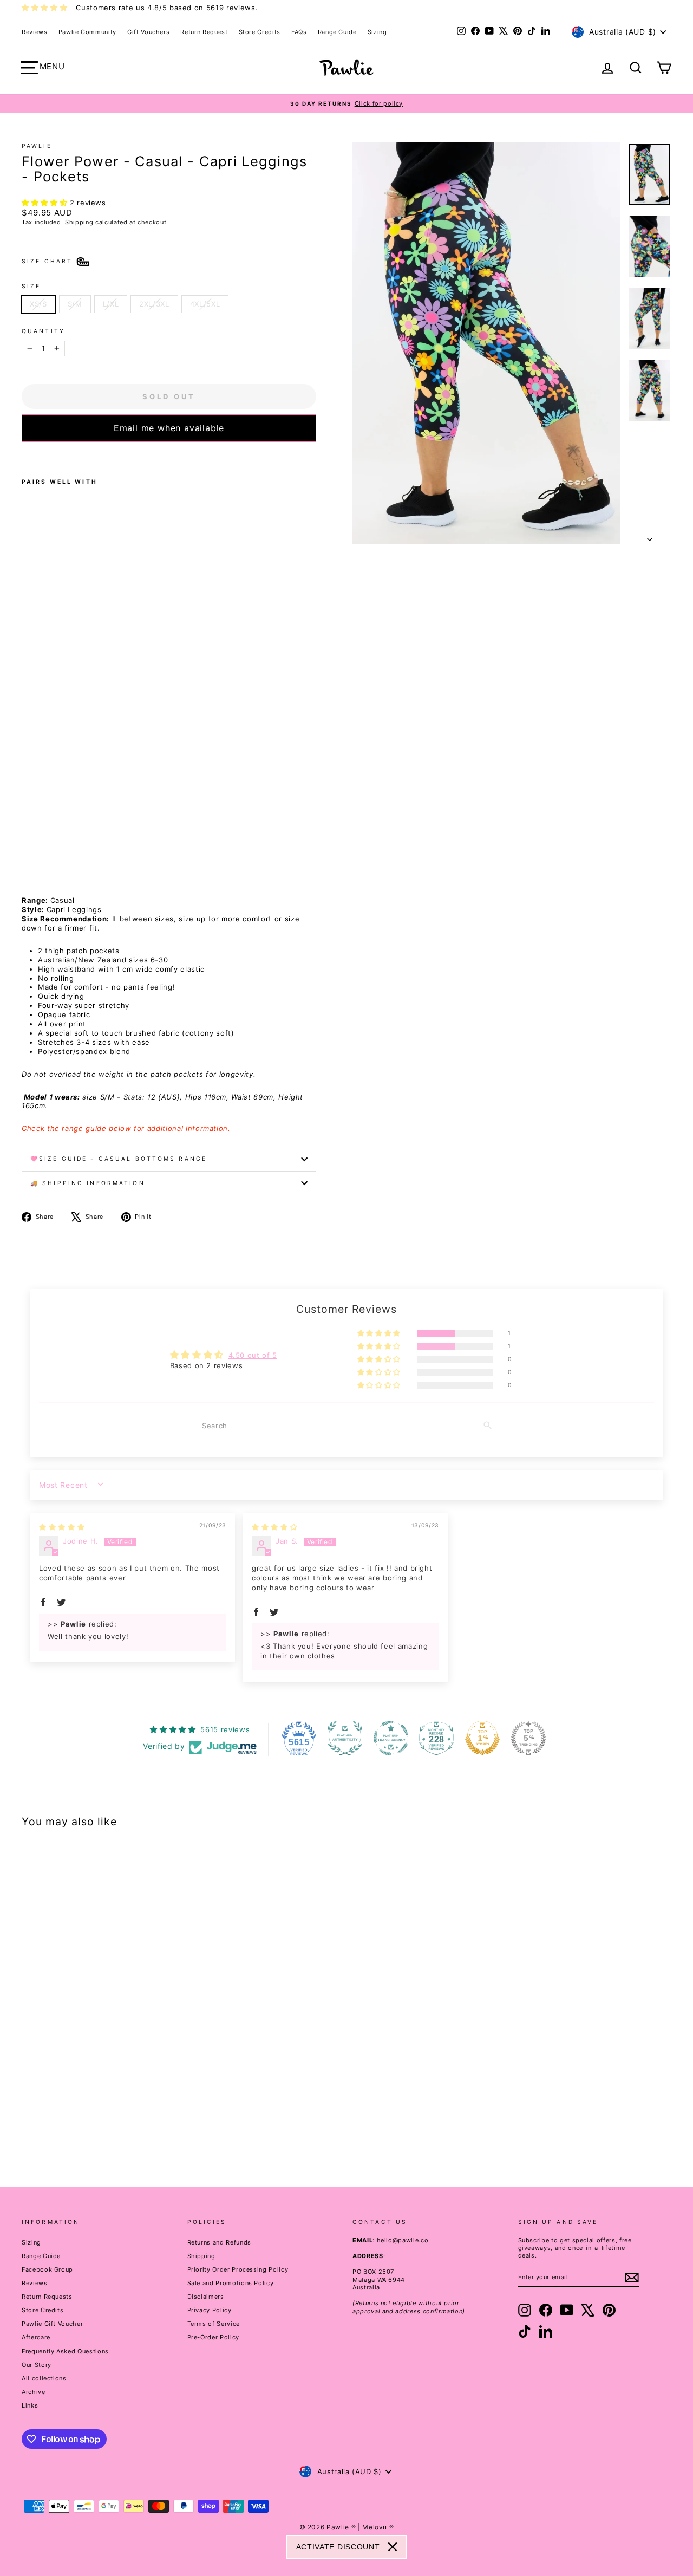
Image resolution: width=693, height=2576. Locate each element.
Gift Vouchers (148, 32)
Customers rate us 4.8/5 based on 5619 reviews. (167, 8)
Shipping (79, 222)
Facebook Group (47, 2269)
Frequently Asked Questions (65, 2351)
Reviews (35, 32)
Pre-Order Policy (213, 2337)
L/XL (111, 304)
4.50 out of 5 (253, 1355)
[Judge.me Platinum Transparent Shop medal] (391, 1738)
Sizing (377, 32)
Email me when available (169, 428)
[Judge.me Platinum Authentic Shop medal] (345, 1738)
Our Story (37, 2365)
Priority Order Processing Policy (238, 2269)
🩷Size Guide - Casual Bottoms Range (119, 1159)
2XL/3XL (154, 304)
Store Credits (260, 32)
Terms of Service (214, 2324)
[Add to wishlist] (25, 456)
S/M (75, 304)
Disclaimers (206, 2297)
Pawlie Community (87, 32)
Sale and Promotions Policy (231, 2283)
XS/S (38, 304)
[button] (46, 203)
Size (31, 286)
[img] (62, 1527)
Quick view (99, 2074)
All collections (44, 2378)
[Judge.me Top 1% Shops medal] (482, 1738)
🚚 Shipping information (88, 1183)
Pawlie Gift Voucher (52, 2324)
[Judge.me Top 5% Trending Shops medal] (528, 1738)
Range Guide (337, 32)
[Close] (393, 2547)
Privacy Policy (210, 2310)
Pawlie (37, 146)
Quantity (43, 331)
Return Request (204, 32)
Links (30, 2405)
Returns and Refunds (219, 2242)
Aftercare (36, 2337)
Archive (34, 2392)
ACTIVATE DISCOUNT (338, 2547)
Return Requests (47, 2297)
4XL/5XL (205, 304)
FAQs (299, 32)
